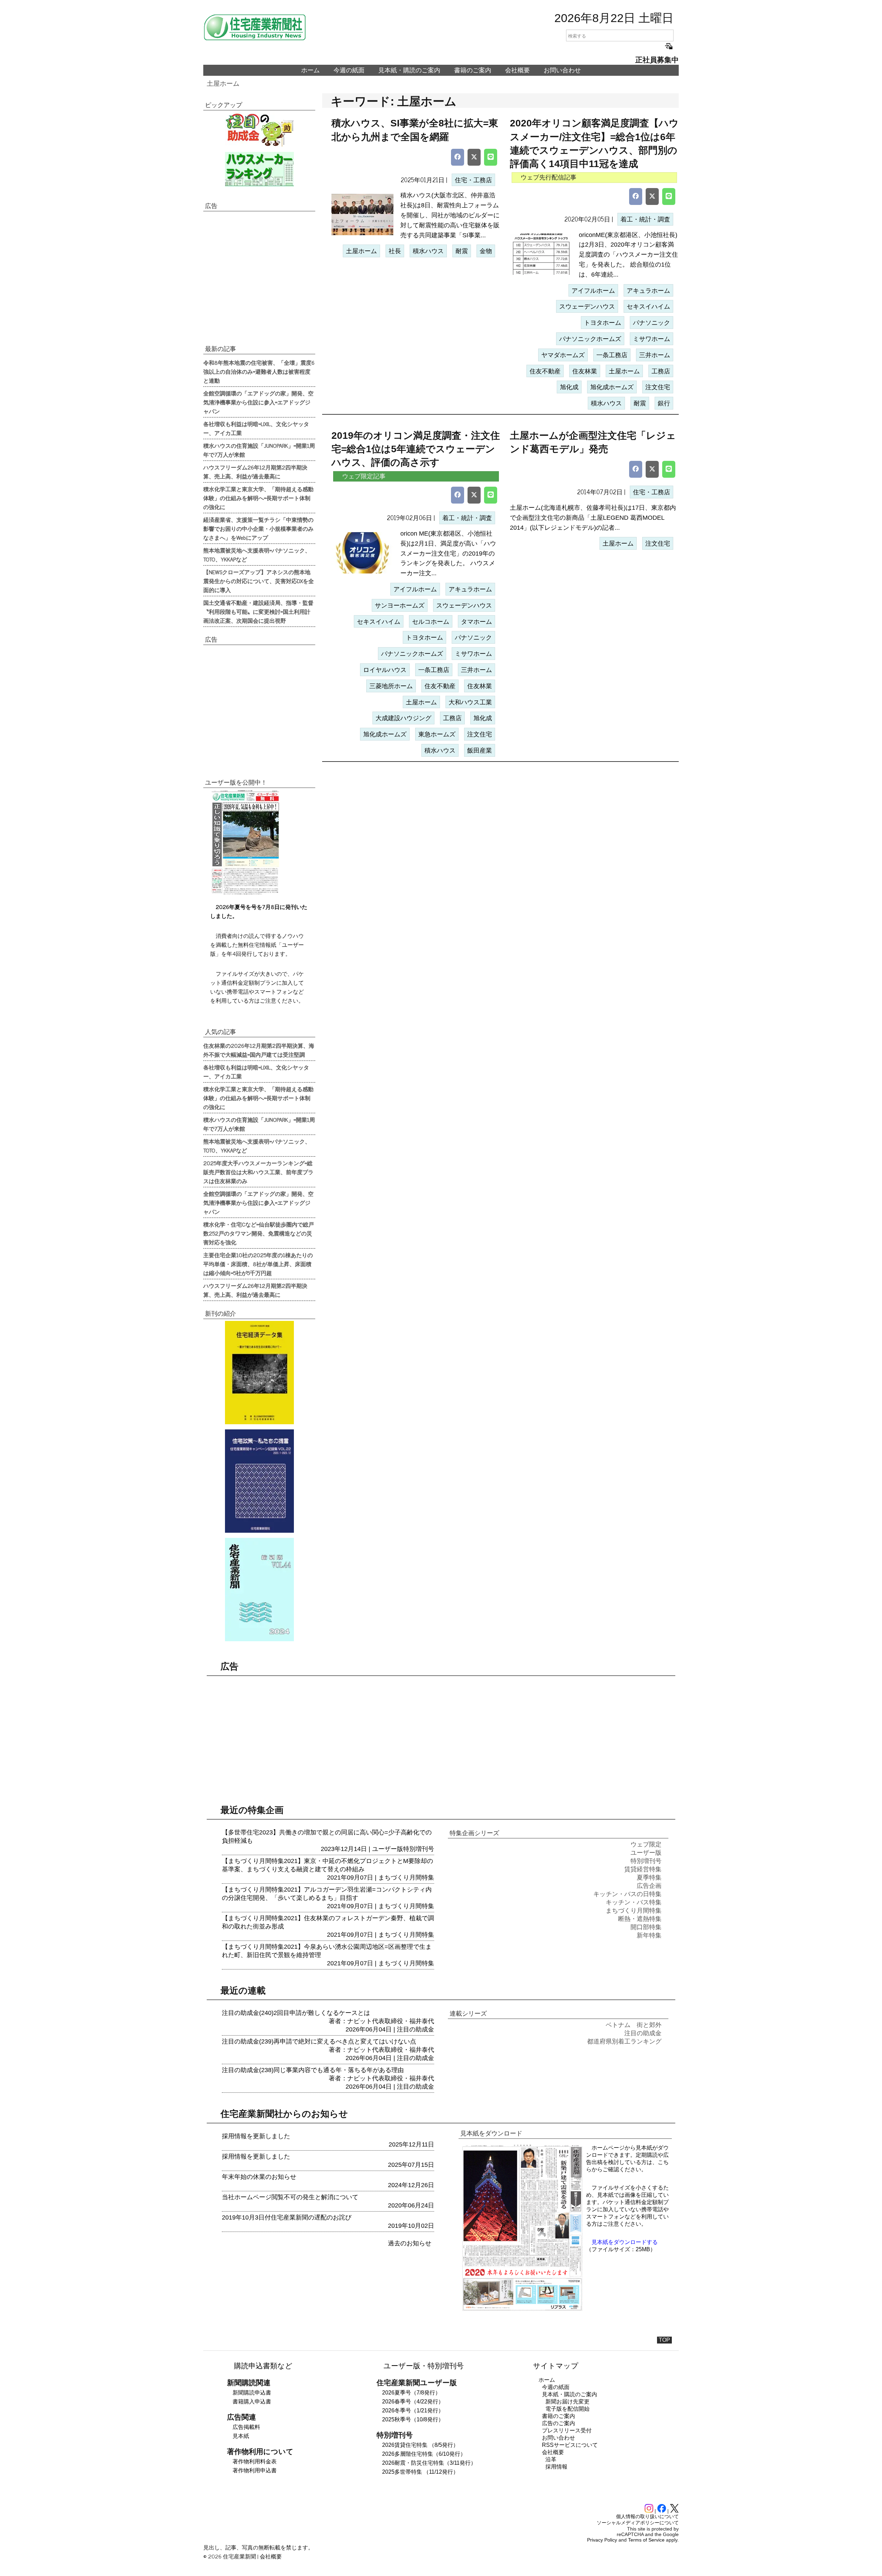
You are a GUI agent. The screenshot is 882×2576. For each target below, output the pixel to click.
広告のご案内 (558, 2423)
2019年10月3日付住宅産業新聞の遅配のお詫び (287, 2217)
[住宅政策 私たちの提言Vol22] (259, 1481)
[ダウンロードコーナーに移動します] (245, 893)
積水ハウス (428, 251)
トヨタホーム (603, 323)
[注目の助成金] (259, 130)
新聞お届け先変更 (567, 2402)
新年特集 (649, 1935)
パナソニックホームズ (590, 339)
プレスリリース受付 (567, 2430)
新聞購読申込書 (252, 2393)
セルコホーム (431, 622)
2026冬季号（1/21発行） (413, 2411)
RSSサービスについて (570, 2445)
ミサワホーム (652, 339)
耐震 (462, 251)
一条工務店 (612, 355)
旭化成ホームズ (612, 387)
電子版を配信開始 (567, 2409)
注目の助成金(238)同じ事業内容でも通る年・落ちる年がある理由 (313, 2070)
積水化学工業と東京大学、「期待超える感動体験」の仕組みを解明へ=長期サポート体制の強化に (258, 498)
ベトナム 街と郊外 (634, 2025)
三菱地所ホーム (391, 686)
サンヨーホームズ (400, 606)
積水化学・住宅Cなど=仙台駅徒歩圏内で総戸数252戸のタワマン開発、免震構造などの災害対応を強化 (259, 1233)
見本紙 (241, 2436)
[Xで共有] (474, 157)
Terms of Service (646, 2540)
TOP (664, 2340)
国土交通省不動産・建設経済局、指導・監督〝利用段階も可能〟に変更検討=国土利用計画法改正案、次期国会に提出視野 (258, 611)
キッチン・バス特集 (634, 1902)
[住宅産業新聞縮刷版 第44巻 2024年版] (259, 1590)
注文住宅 (658, 387)
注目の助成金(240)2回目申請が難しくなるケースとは (296, 2013)
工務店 (661, 371)
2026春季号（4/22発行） (413, 2402)
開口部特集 (646, 1927)
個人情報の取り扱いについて (647, 2516)
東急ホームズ (437, 734)
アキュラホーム (648, 291)
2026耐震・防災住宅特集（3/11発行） (429, 2463)
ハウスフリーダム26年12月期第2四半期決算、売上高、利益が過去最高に (255, 472)
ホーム (310, 70)
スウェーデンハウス (587, 307)
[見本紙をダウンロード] (522, 2310)
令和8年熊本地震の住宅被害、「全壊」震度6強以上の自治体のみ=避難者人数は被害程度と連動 (259, 371)
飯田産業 (480, 751)
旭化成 (569, 387)
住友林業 (585, 371)
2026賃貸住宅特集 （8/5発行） (420, 2445)
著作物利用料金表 (255, 2461)
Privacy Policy (602, 2540)
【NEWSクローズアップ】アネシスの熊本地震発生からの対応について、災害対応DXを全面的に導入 (259, 581)
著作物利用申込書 (255, 2470)
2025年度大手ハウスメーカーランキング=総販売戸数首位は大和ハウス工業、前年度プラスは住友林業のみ (258, 1172)
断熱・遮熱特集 (640, 1919)
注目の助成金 (416, 2029)
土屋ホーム (223, 84)
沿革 (551, 2459)
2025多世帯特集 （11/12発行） (420, 2472)
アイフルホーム (593, 291)
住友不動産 (545, 371)
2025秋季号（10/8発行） (413, 2419)
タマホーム (476, 622)
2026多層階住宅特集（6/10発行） (424, 2454)
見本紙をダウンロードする (625, 2242)
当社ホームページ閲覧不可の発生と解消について (290, 2197)
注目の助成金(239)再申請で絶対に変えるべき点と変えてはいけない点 (319, 2041)
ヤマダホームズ (563, 355)
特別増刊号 (419, 1849)
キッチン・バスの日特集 (627, 1894)
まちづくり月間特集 (406, 1877)
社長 (395, 251)
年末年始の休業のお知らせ (259, 2177)
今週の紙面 (349, 70)
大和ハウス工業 (470, 702)
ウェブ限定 (646, 1844)
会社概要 (517, 70)
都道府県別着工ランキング (624, 2041)
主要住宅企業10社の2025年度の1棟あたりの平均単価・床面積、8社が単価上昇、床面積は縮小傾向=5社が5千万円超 (258, 1264)
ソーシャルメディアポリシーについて (638, 2523)
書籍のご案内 (473, 70)
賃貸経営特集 (643, 1869)
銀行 (664, 403)
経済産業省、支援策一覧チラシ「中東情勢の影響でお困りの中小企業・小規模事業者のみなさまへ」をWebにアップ (258, 528)
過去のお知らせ (410, 2243)
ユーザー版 (388, 1849)
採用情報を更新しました (256, 2136)
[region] (259, 277)
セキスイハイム (648, 307)
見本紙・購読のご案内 (409, 70)
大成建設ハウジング (403, 718)
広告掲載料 (246, 2427)
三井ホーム (655, 355)
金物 (486, 251)
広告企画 (649, 1886)
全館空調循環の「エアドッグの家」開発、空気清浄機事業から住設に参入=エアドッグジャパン (258, 402)
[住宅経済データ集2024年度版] (259, 1373)
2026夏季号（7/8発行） (411, 2393)
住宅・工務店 (473, 180)
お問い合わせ (562, 70)
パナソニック (652, 323)
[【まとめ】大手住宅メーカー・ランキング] (259, 169)
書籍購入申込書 (252, 2402)
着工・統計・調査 (645, 219)
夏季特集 (649, 1877)
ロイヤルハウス (385, 670)
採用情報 (556, 2467)
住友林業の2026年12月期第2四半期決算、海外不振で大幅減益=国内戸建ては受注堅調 (259, 1050)
